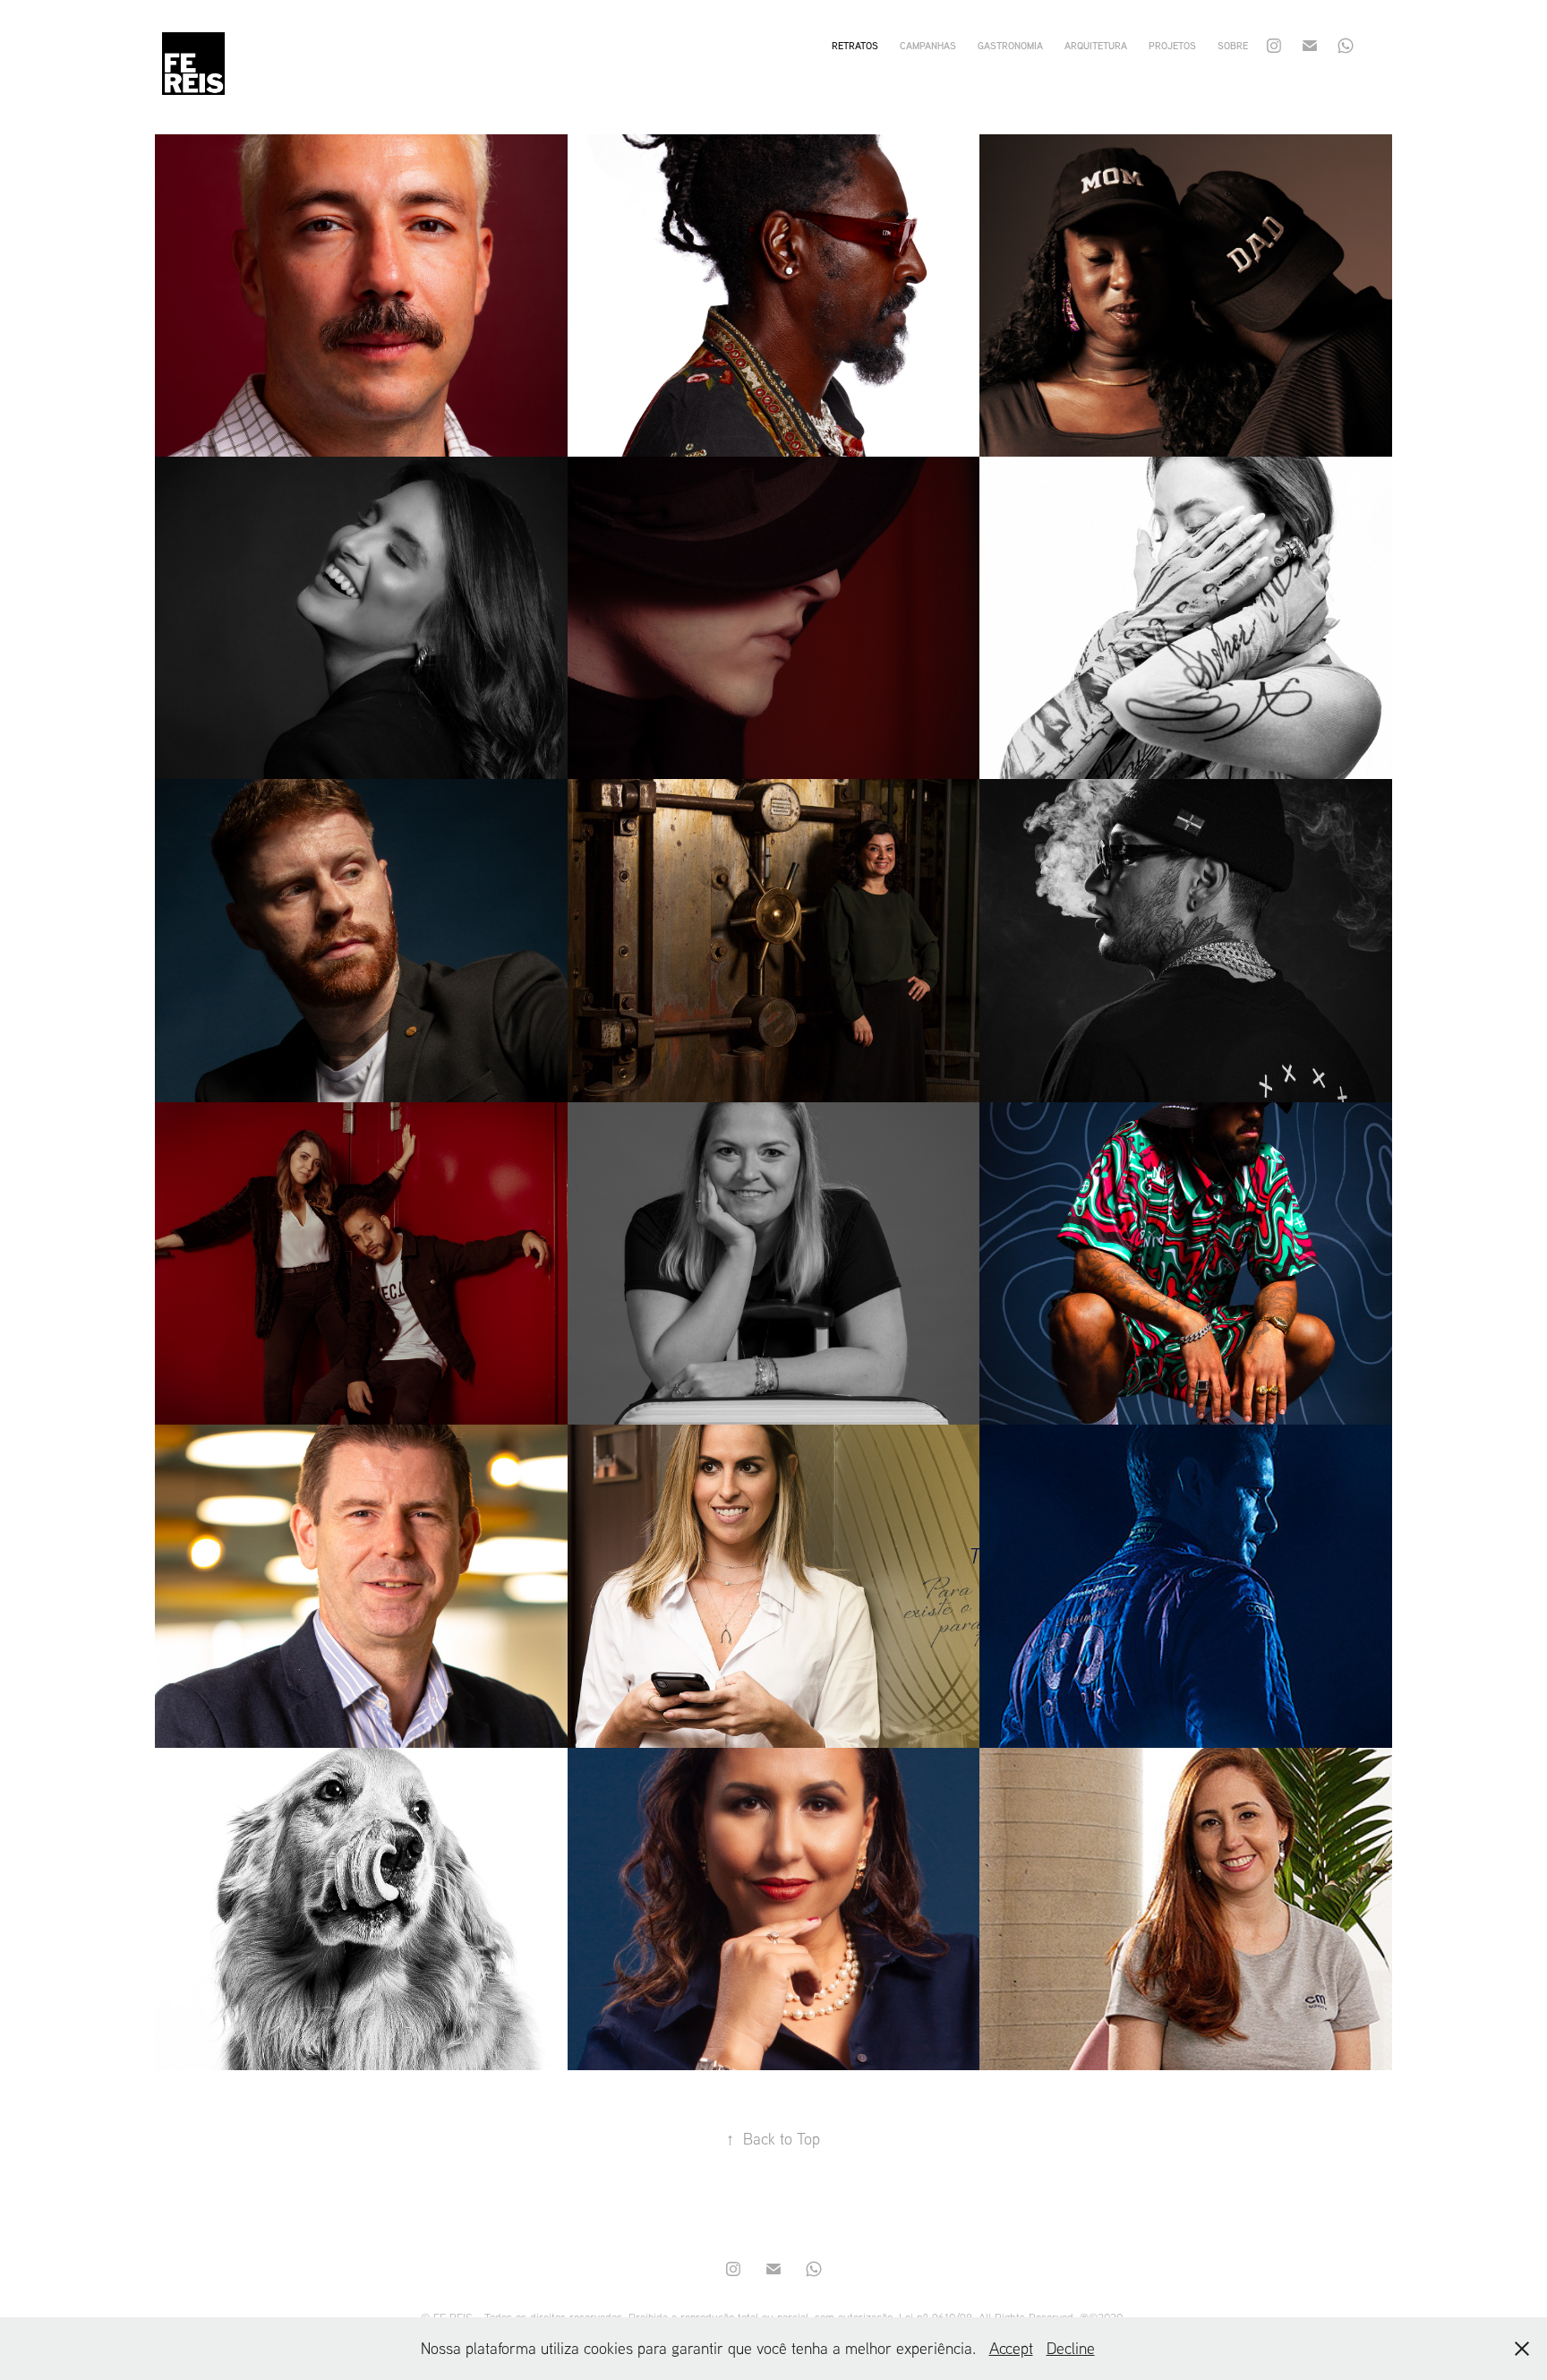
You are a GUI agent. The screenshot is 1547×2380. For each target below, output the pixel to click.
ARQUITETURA (1096, 46)
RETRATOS (855, 46)
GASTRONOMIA (1010, 46)
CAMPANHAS (928, 46)
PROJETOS (1172, 46)
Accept (1011, 2348)
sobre (1233, 46)
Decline (1071, 2348)
